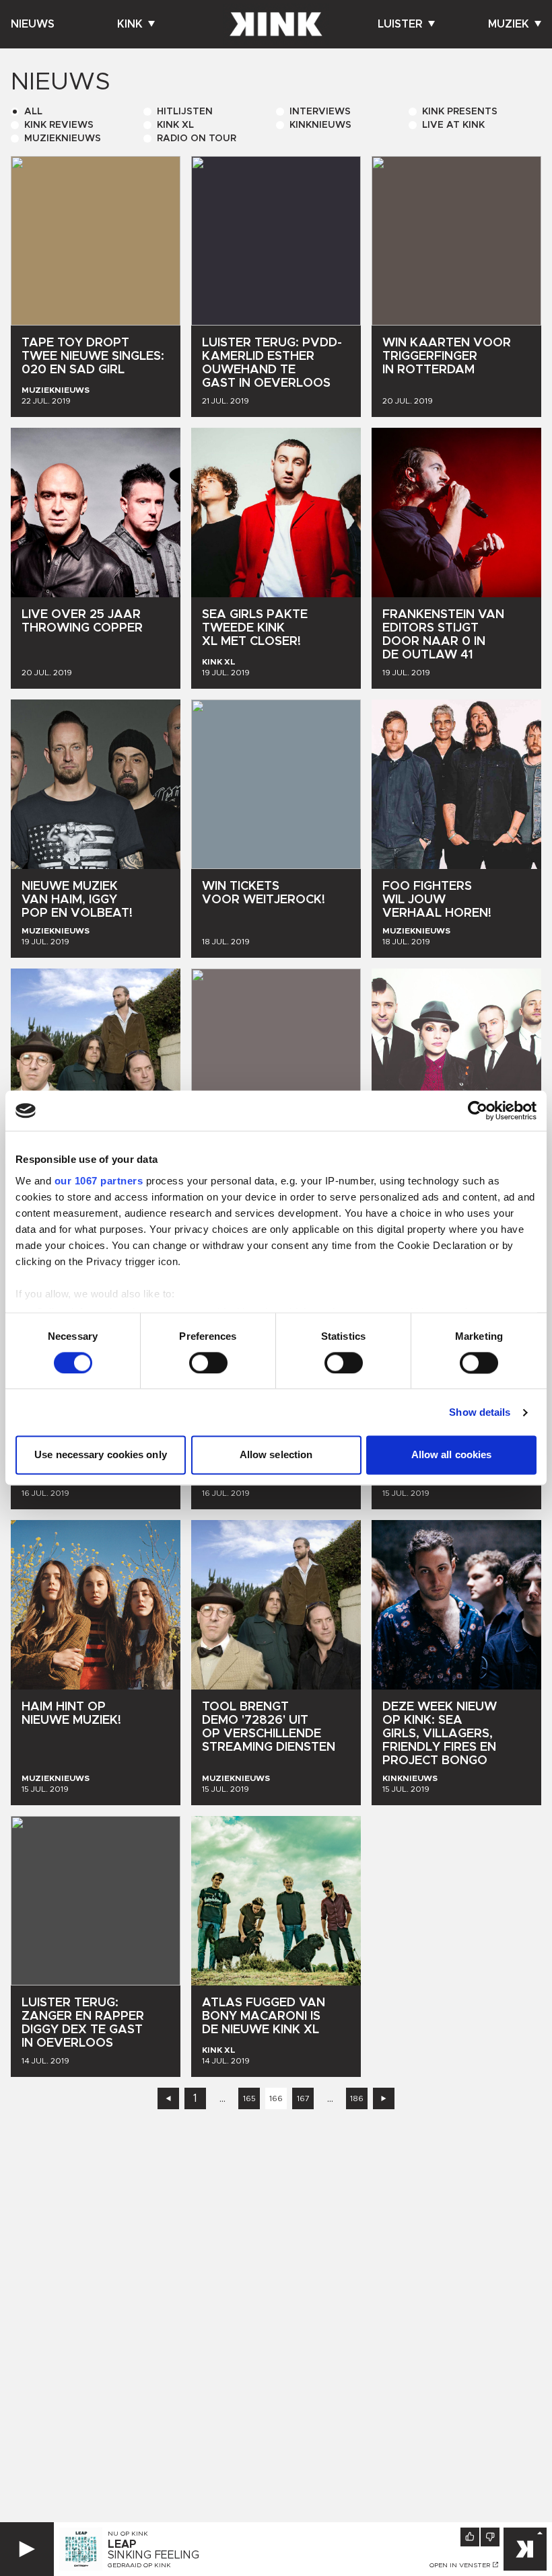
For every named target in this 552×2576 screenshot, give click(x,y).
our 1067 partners (99, 1181)
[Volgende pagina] (384, 2098)
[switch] (208, 1363)
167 (303, 2098)
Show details (480, 1412)
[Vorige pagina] (168, 2098)
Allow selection (276, 1455)
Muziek (509, 24)
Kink (130, 24)
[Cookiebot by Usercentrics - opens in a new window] (478, 1110)
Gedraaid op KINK (139, 2565)
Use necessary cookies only (101, 1455)
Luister (400, 24)
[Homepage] (276, 24)
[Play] (27, 2549)
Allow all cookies (452, 1455)
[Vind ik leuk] (470, 2537)
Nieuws (33, 24)
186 (357, 2098)
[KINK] (525, 2549)
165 (249, 2098)
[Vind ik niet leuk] (490, 2537)
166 (276, 2098)
